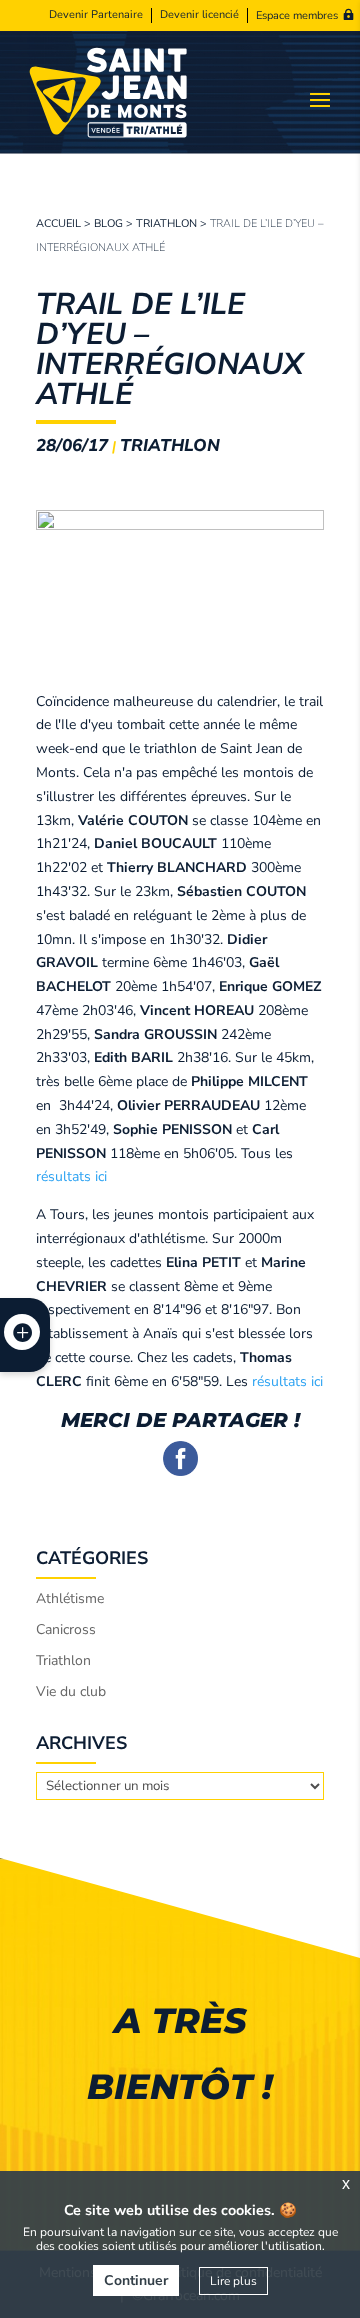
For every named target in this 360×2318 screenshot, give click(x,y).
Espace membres (297, 15)
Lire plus (233, 2281)
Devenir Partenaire (96, 15)
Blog (108, 223)
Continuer (136, 2280)
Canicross (66, 1629)
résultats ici (71, 1176)
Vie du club (71, 1691)
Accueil (58, 223)
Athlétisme (70, 1598)
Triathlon (166, 223)
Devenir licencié (199, 15)
